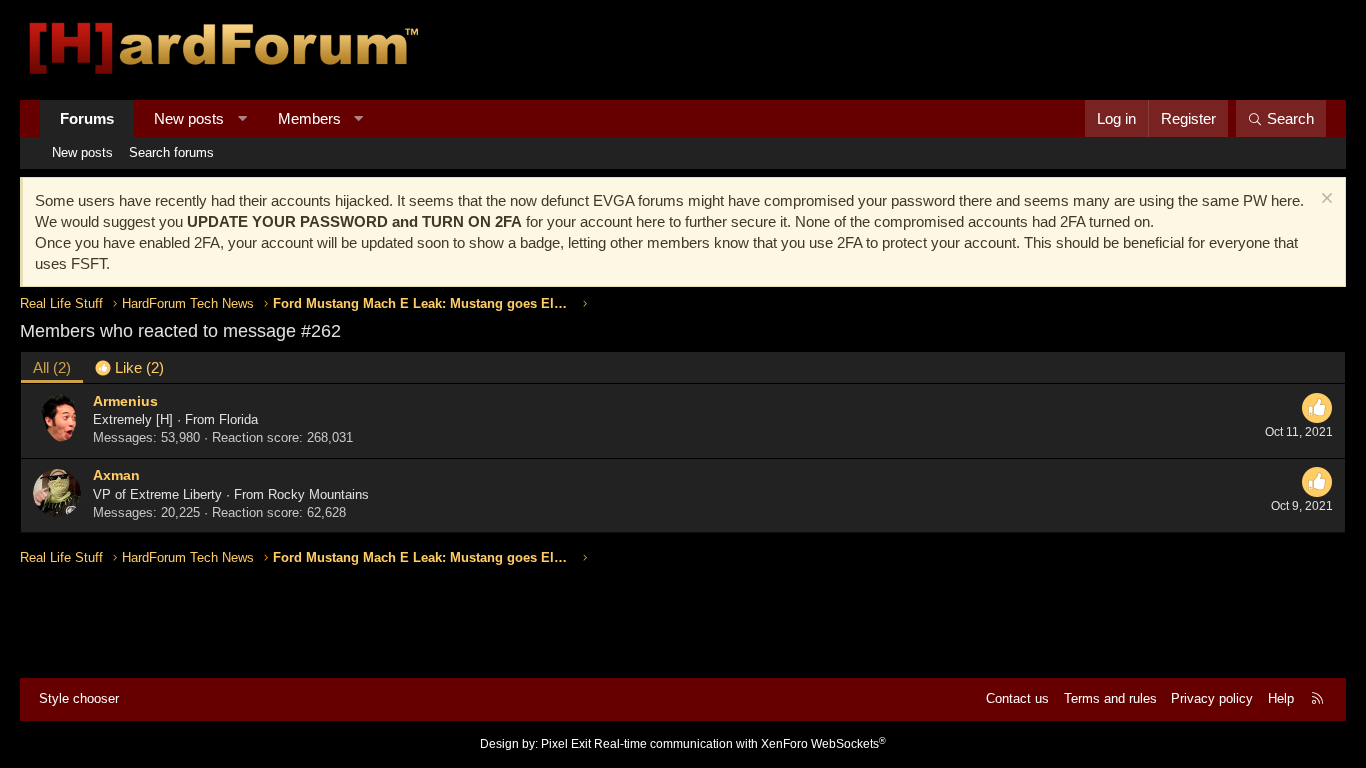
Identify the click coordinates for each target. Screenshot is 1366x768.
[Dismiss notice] (1324, 200)
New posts (189, 118)
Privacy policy (1212, 698)
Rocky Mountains (318, 494)
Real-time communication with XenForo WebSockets (740, 744)
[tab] (129, 367)
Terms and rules (1110, 698)
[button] (242, 118)
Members (309, 118)
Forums (87, 118)
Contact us (1017, 698)
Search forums (171, 152)
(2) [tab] (52, 367)
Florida (238, 419)
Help (1281, 698)
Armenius (125, 401)
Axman (116, 475)
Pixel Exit (566, 744)
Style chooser (79, 698)
